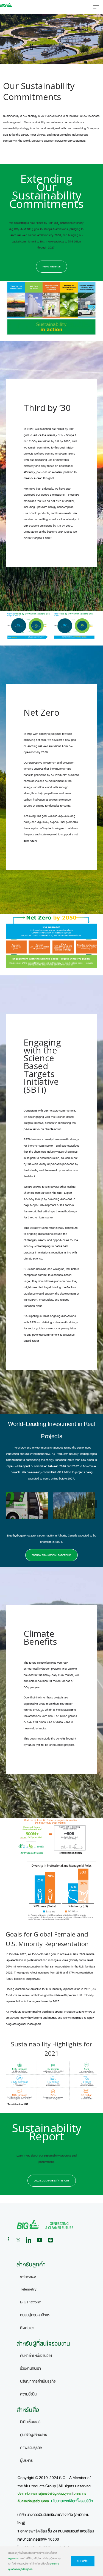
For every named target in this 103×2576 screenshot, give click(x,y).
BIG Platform (31, 2302)
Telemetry (28, 2289)
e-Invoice (28, 2276)
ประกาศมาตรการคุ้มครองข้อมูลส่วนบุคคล (44, 2494)
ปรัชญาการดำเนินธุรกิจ (38, 2381)
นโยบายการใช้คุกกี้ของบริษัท (72, 2501)
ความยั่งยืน (28, 2394)
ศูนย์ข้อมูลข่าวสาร (34, 2435)
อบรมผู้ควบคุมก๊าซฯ (35, 2315)
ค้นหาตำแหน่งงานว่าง (36, 2356)
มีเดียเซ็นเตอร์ (30, 2422)
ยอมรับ (83, 2561)
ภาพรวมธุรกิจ (31, 2448)
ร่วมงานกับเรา (30, 2368)
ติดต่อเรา (27, 2328)
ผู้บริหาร (26, 2461)
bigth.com (14, 2558)
